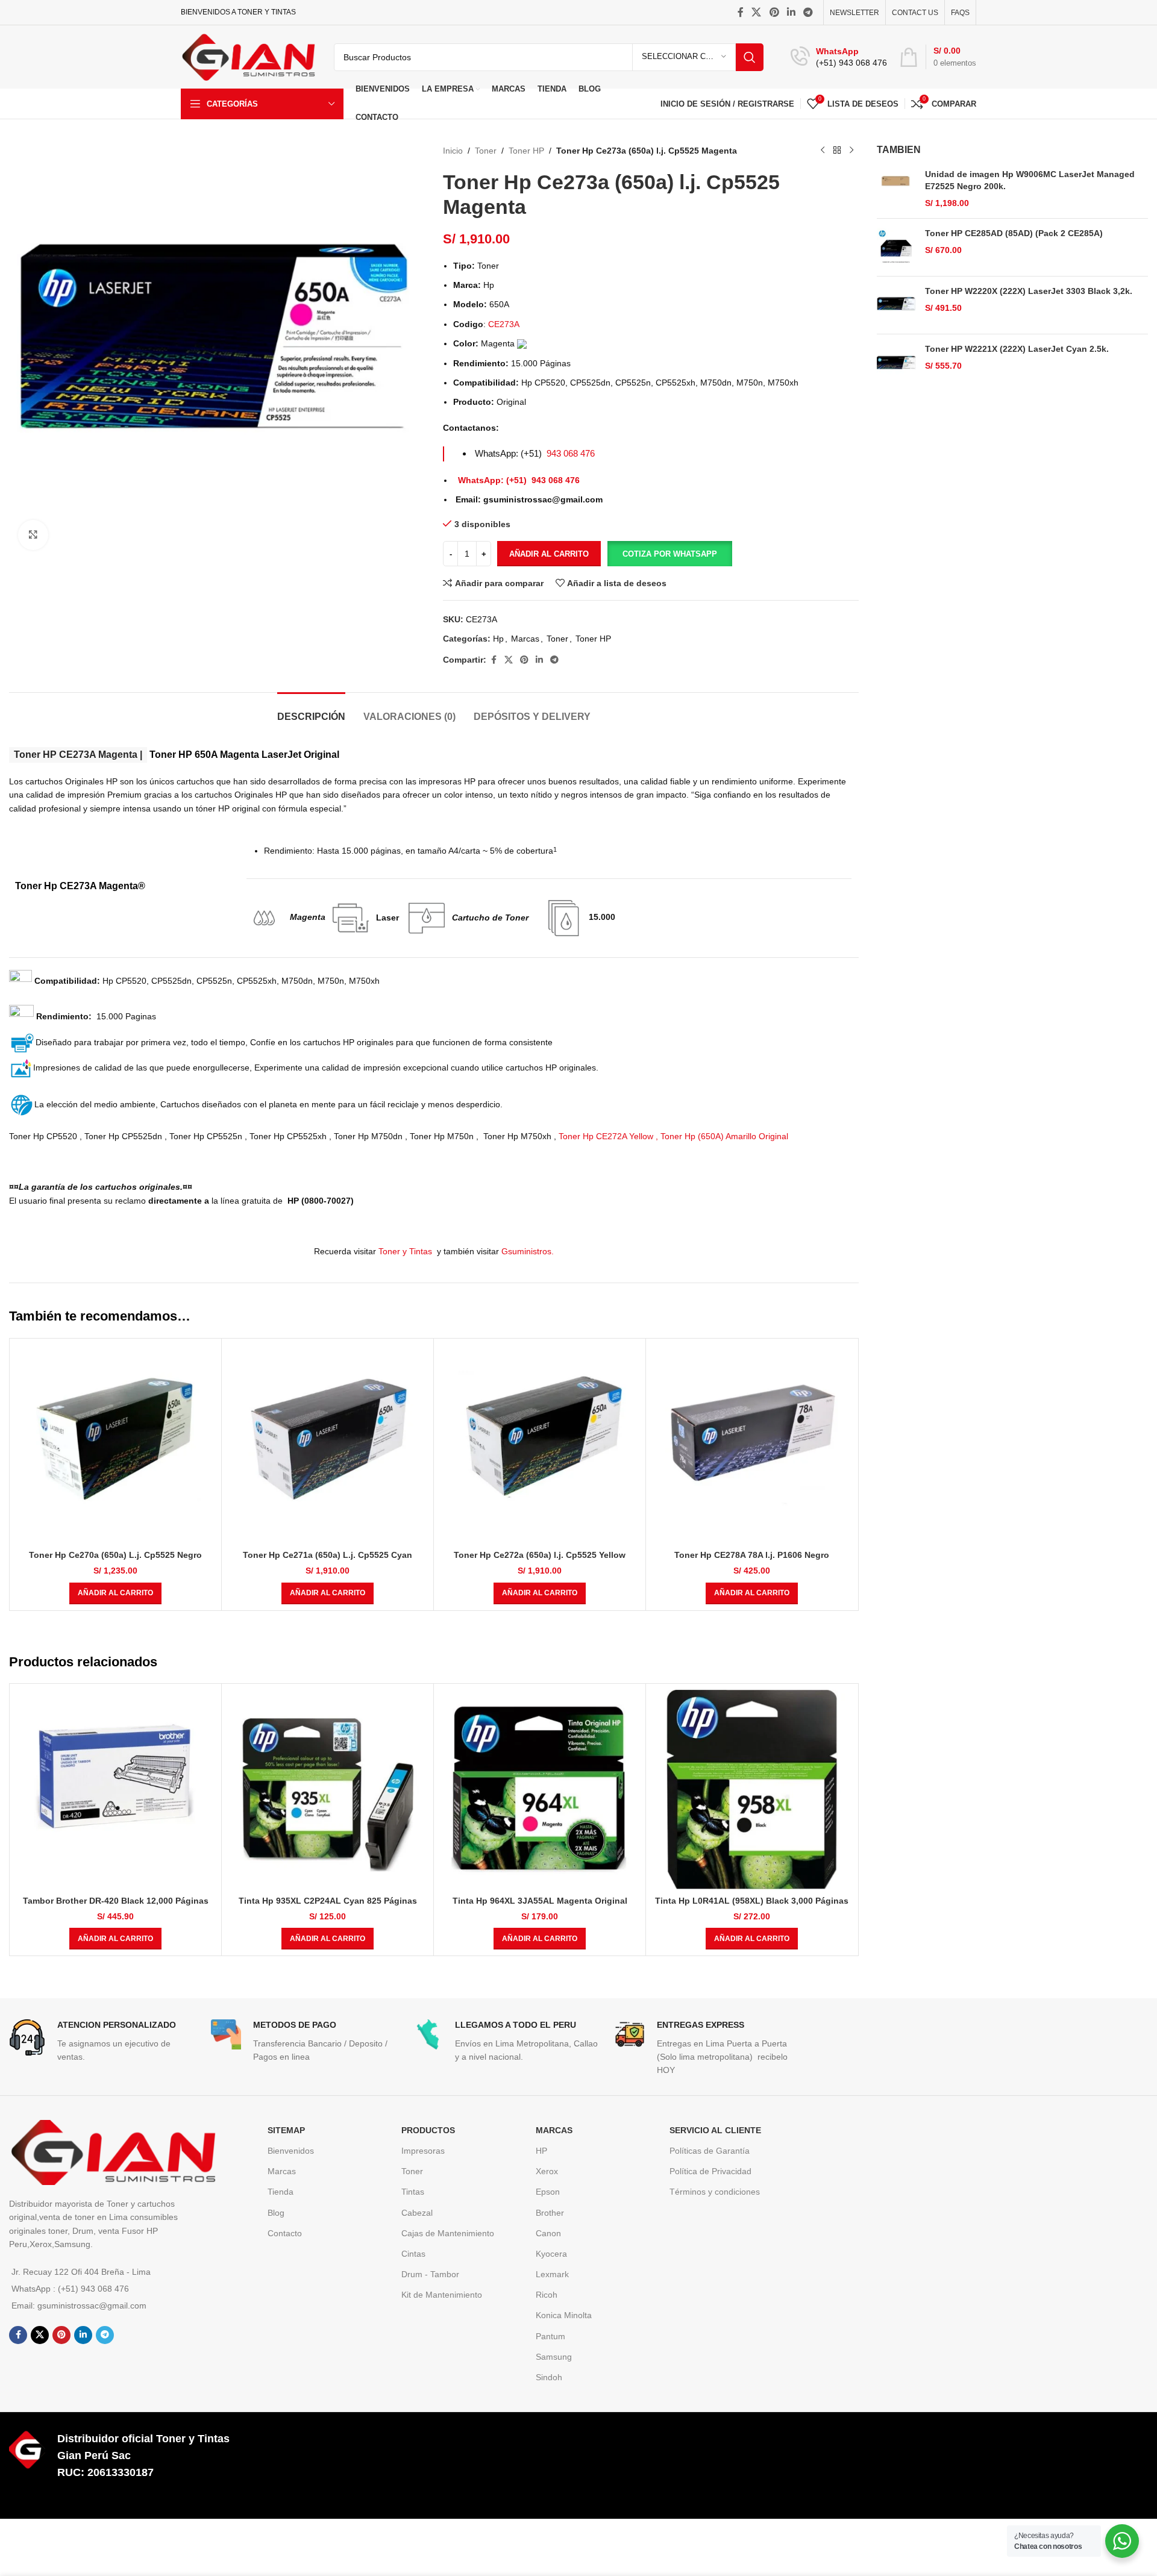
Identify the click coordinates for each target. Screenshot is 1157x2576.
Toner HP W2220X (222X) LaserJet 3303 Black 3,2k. (1029, 291)
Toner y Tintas (406, 1251)
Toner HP (526, 151)
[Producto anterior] (823, 151)
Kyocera (551, 2254)
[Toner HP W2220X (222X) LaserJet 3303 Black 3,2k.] (896, 305)
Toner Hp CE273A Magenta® (80, 886)
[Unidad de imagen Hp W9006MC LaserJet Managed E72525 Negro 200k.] (896, 189)
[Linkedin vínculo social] (791, 12)
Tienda (281, 2192)
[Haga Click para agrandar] (33, 535)
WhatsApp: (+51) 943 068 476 (519, 480)
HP (541, 2151)
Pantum (550, 2336)
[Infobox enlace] (839, 57)
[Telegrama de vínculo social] (808, 12)
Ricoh (547, 2295)
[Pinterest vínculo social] (774, 12)
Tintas (413, 2192)
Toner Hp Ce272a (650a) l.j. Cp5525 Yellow (540, 1555)
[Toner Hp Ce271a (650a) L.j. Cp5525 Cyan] (328, 1444)
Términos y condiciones (715, 2192)
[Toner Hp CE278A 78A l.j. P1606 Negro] (752, 1444)
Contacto (285, 2233)
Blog (276, 2213)
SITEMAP (286, 2130)
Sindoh (549, 2377)
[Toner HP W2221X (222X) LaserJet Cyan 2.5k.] (896, 363)
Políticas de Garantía (710, 2151)
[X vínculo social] (757, 12)
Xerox (547, 2171)
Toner (486, 151)
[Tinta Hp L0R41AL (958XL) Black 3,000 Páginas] (752, 1790)
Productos (428, 2130)
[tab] (311, 711)
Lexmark (552, 2274)
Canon (548, 2233)
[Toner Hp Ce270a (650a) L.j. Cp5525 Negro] (115, 1444)
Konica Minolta (564, 2315)
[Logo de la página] (248, 56)
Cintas (413, 2254)
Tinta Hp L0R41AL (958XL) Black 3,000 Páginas (752, 1901)
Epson (548, 2192)
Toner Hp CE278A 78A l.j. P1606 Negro (752, 1555)
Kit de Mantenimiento (442, 2295)
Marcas (525, 639)
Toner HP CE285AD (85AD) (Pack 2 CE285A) (1014, 233)
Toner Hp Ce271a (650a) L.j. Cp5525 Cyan (328, 1555)
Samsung (554, 2357)
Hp (498, 639)
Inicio (453, 151)
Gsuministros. (528, 1251)
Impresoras (423, 2151)
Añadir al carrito (549, 554)
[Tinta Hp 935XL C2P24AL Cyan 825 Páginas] (328, 1790)
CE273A (504, 324)
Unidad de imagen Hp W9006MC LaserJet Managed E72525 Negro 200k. (1030, 180)
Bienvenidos (291, 2151)
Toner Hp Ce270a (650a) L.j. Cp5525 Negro (115, 1555)
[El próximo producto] (851, 151)
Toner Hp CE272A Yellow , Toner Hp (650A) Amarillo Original (673, 1136)
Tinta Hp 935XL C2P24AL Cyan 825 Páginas (328, 1901)
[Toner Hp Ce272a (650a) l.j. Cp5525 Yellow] (540, 1444)
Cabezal (417, 2213)
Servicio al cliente (715, 2130)
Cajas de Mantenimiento (448, 2233)
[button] (669, 554)
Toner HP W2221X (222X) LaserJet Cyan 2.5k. (1017, 349)
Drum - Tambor (430, 2274)
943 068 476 (571, 453)
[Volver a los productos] (837, 151)
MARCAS (554, 2130)
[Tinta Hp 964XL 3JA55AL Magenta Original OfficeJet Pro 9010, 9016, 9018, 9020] (540, 1790)
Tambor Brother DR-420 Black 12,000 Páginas (116, 1901)
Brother (550, 2213)
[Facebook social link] (741, 12)
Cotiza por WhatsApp (670, 554)
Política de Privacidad (710, 2171)
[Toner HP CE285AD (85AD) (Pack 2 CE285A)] (896, 247)
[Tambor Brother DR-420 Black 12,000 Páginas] (115, 1790)
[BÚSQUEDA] (750, 57)
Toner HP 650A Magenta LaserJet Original (177, 755)
